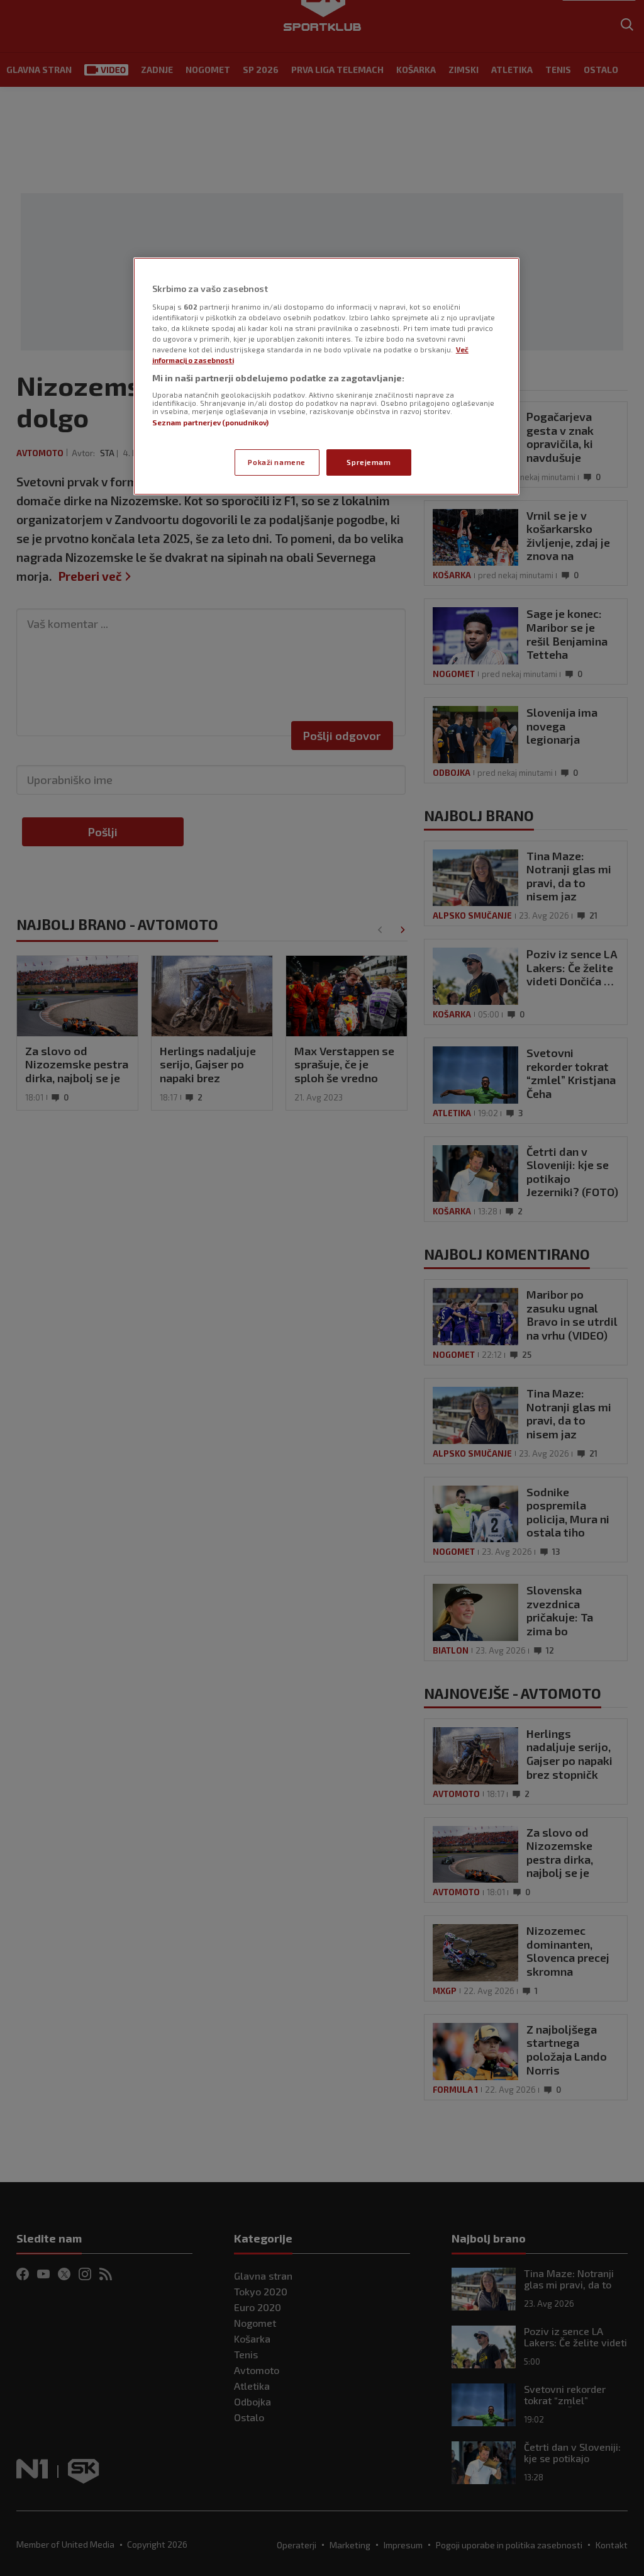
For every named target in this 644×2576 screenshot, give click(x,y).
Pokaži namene (276, 462)
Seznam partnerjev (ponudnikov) (210, 423)
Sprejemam (369, 462)
